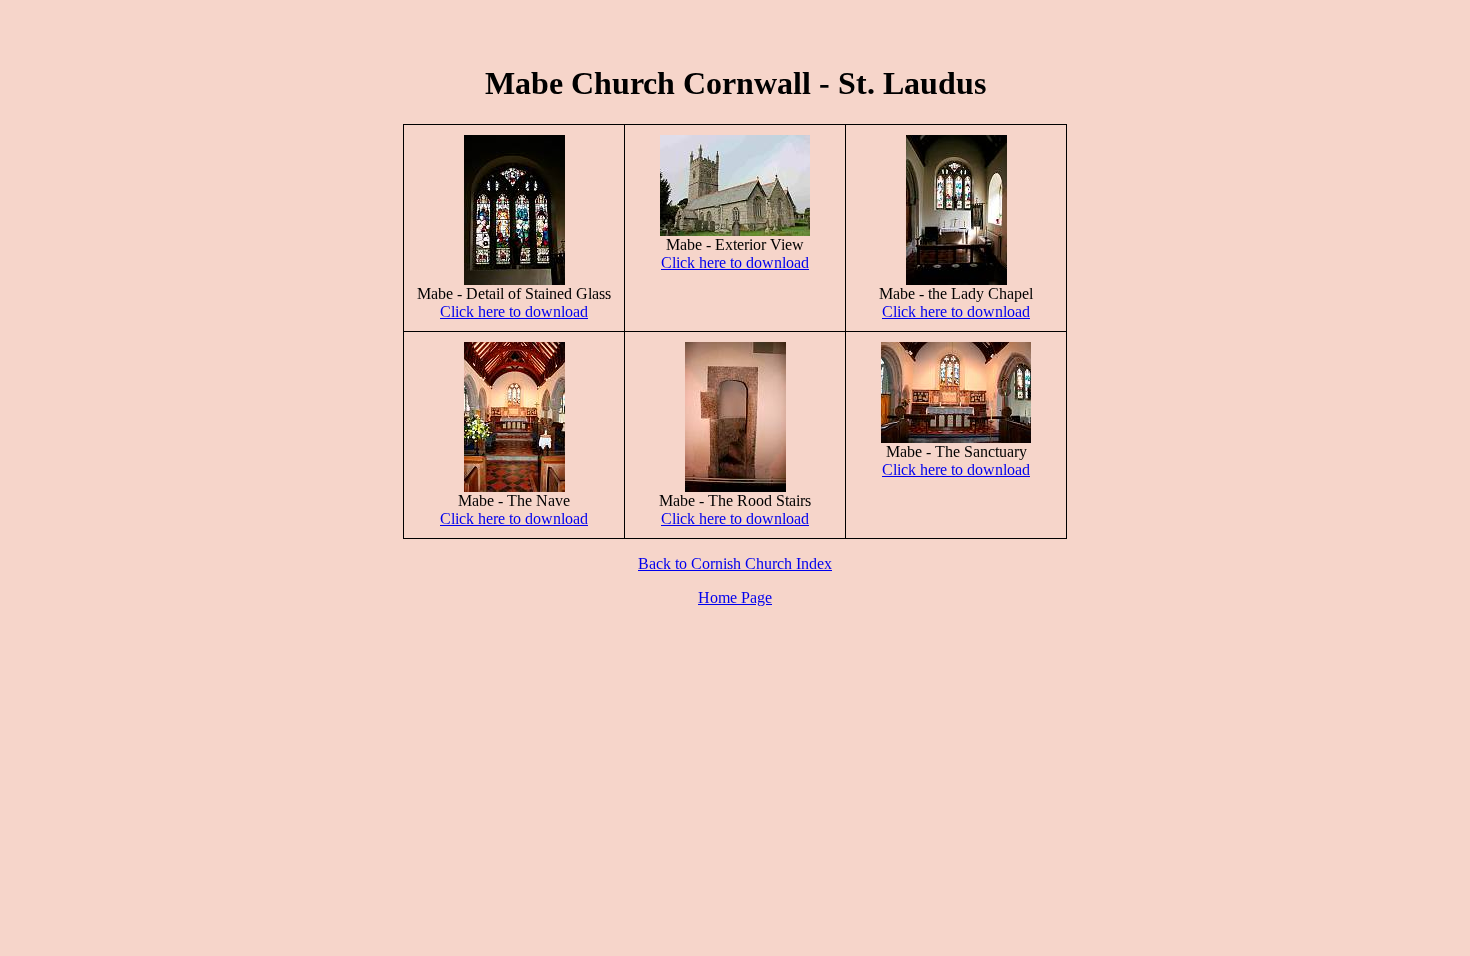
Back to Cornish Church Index (735, 563)
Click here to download (514, 311)
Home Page (735, 597)
